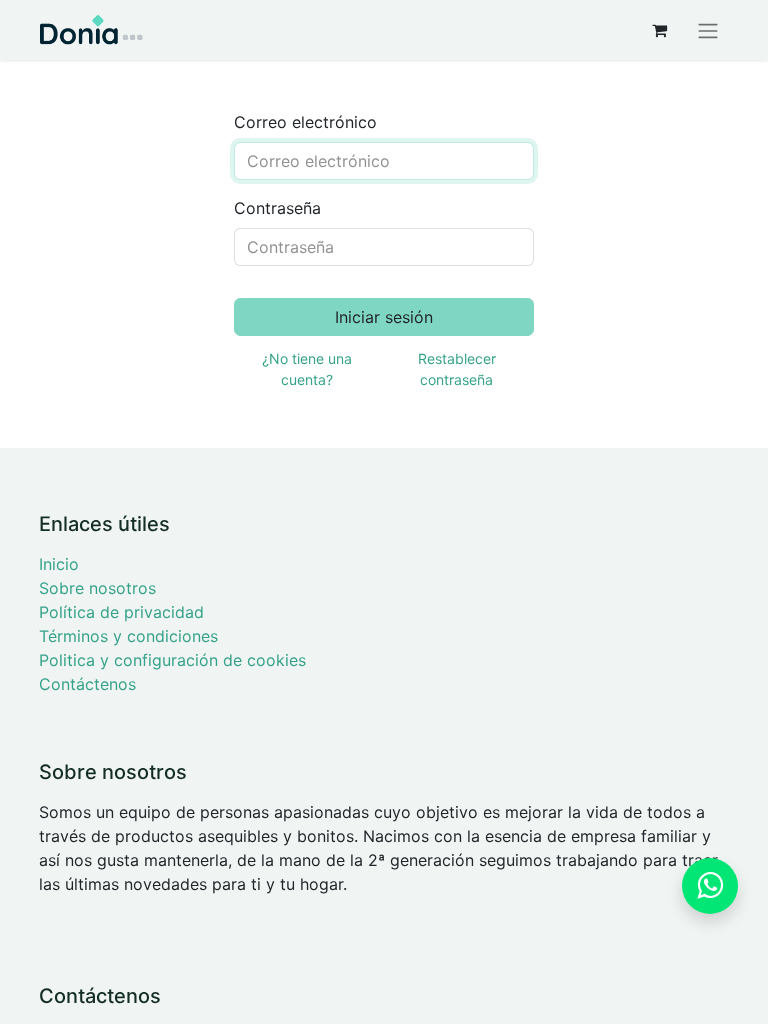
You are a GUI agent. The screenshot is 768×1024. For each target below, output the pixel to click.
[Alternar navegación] (708, 30)
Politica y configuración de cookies (172, 660)
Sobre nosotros (97, 588)
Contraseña (277, 208)
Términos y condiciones (128, 636)
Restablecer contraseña (457, 369)
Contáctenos (87, 684)
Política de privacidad (121, 612)
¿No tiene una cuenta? (307, 369)
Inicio (59, 564)
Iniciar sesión (384, 317)
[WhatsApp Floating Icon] (710, 886)
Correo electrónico (305, 122)
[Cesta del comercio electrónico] (659, 30)
